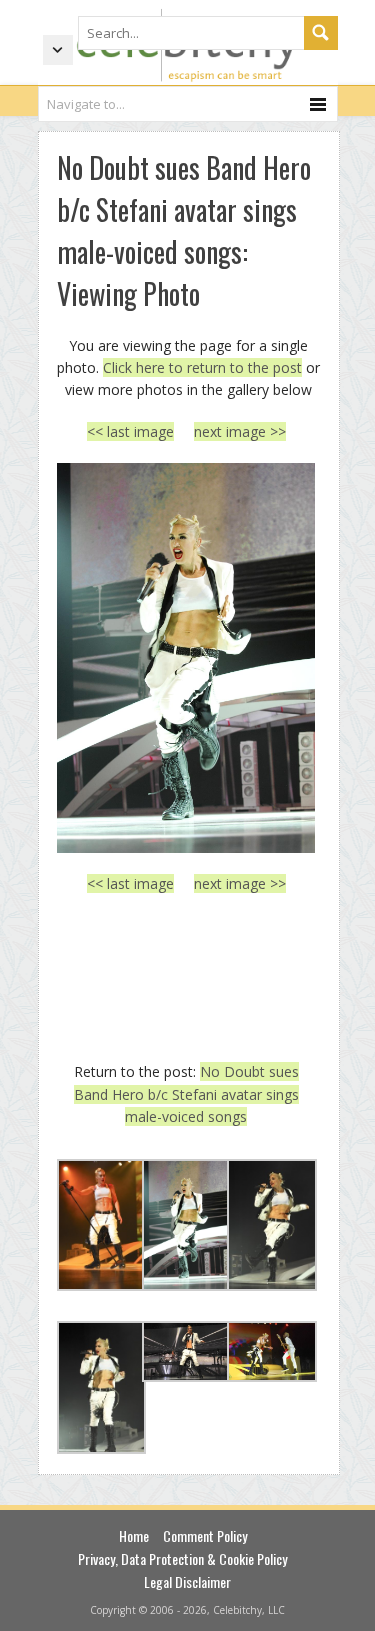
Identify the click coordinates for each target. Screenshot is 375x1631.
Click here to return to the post (202, 367)
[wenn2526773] (186, 658)
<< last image (130, 431)
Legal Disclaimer (187, 1581)
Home (134, 1535)
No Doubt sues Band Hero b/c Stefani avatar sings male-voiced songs (186, 1094)
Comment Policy (205, 1535)
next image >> (240, 431)
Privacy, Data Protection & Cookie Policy (182, 1558)
